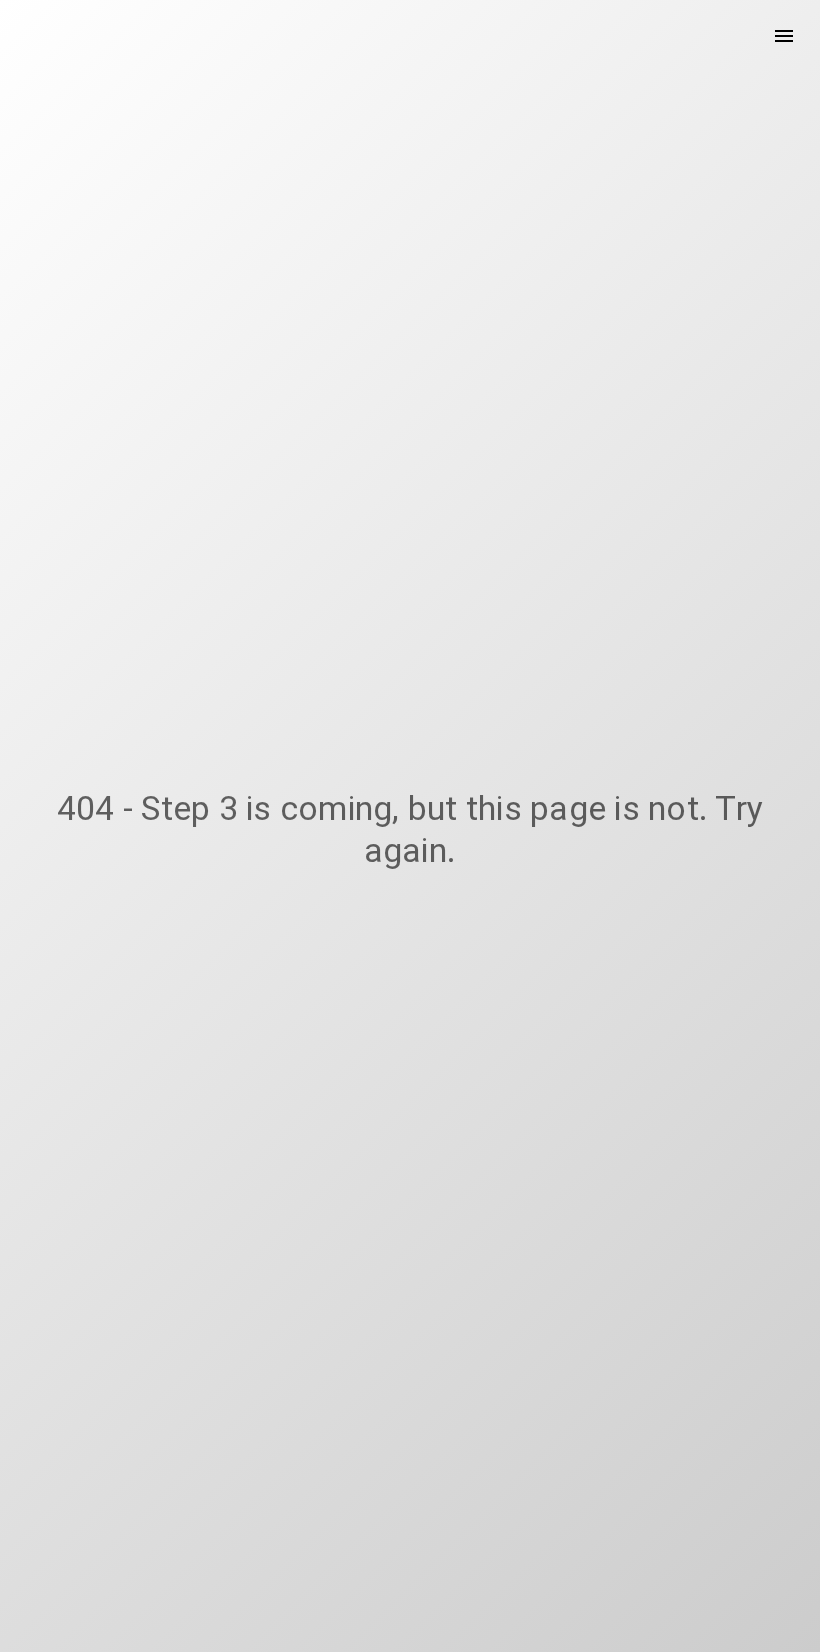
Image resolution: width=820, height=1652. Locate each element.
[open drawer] (784, 36)
